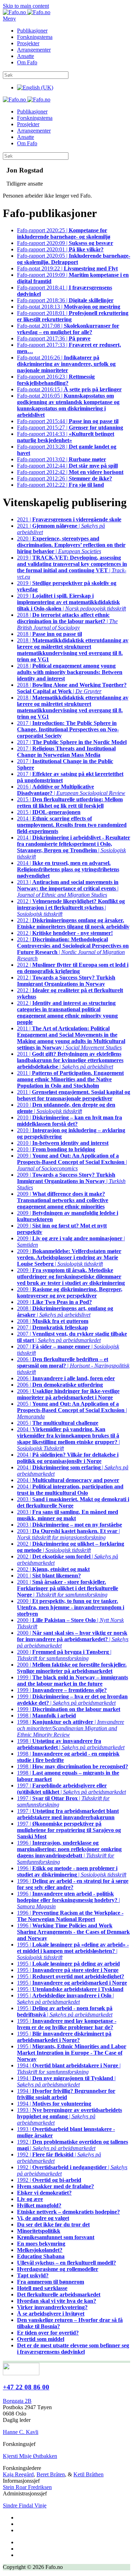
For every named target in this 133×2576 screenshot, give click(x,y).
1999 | (73, 1681)
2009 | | (72, 1162)
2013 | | (68, 888)
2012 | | (71, 908)
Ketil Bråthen (88, 2474)
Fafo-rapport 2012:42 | (70, 472)
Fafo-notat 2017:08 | (68, 329)
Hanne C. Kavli (21, 2432)
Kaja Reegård (18, 2474)
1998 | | (71, 1728)
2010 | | (66, 1108)
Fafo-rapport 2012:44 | (67, 466)
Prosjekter (28, 43)
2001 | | (68, 1588)
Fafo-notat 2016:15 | (69, 389)
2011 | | (71, 1038)
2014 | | (74, 847)
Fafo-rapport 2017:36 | (54, 338)
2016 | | (71, 790)
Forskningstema (35, 37)
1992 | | (73, 2145)
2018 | (49, 634)
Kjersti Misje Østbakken (30, 2456)
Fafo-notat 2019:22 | (67, 268)
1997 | (68, 1814)
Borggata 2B (17, 2401)
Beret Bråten (51, 2474)
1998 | (46, 1716)
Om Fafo (27, 62)
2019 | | (72, 567)
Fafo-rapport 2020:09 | (65, 243)
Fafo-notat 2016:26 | (66, 364)
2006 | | (73, 1366)
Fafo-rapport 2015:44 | (68, 421)
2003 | (73, 1502)
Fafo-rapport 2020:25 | (64, 233)
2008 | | (65, 1312)
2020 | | (71, 545)
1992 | (49, 2180)
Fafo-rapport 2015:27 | (70, 428)
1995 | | (73, 1951)
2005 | (58, 1423)
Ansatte (26, 56)
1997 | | (71, 1789)
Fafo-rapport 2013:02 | (62, 459)
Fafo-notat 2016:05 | (68, 405)
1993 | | (70, 2116)
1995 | (68, 1964)
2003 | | (68, 1534)
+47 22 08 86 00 (26, 2387)
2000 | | (73, 1639)
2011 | (70, 1079)
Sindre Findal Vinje (25, 2505)
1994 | (66, 2094)
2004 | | (68, 1439)
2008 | (53, 1321)
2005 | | (72, 1410)
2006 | (66, 1378)
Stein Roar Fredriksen (27, 2487)
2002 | (53, 1569)
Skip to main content (26, 6)
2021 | (69, 519)
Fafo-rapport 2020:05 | (74, 259)
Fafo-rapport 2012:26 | (65, 478)
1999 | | (72, 1700)
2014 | (72, 825)
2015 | (70, 803)
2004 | (68, 1458)
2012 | (73, 923)
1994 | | (69, 2069)
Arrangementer (34, 50)
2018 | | (67, 621)
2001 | (49, 1576)
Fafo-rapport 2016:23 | (56, 380)
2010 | (70, 1121)
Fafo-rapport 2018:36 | (65, 300)
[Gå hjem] (27, 12)
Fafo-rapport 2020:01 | (60, 249)
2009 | (63, 1200)
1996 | (73, 1884)
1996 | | (69, 1852)
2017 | (68, 729)
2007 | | (72, 1337)
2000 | (71, 1607)
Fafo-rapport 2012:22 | (60, 485)
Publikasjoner (32, 31)
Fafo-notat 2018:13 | (69, 307)
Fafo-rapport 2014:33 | (66, 437)
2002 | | (71, 1547)
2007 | (52, 1327)
